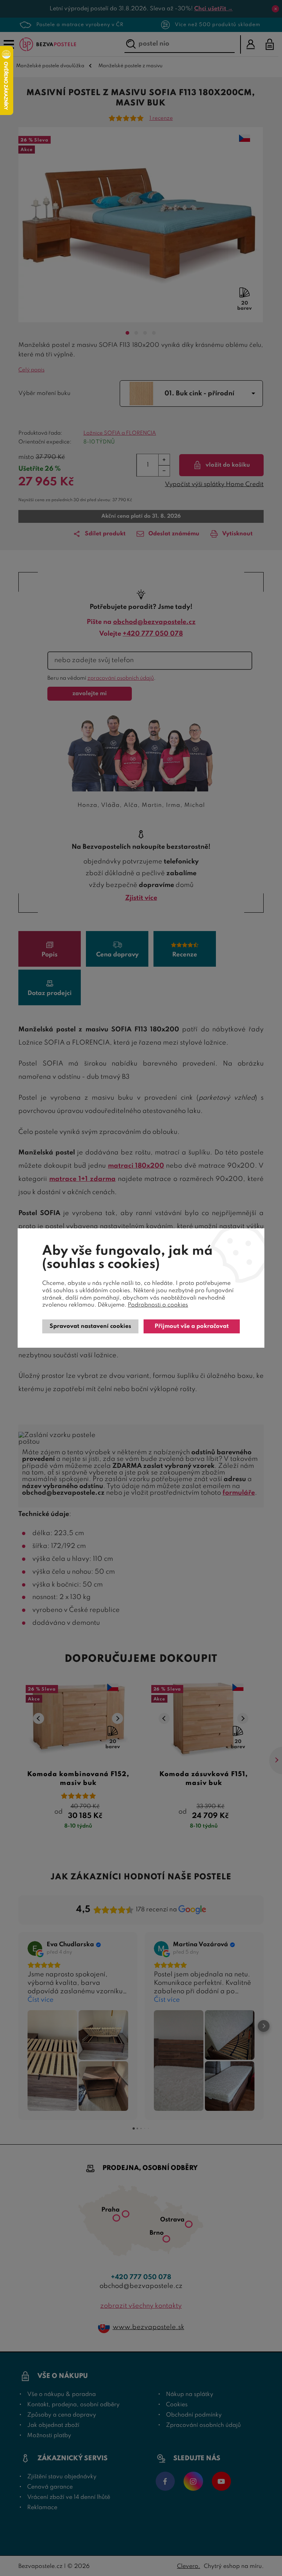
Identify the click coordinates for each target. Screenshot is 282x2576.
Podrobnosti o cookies (158, 1305)
